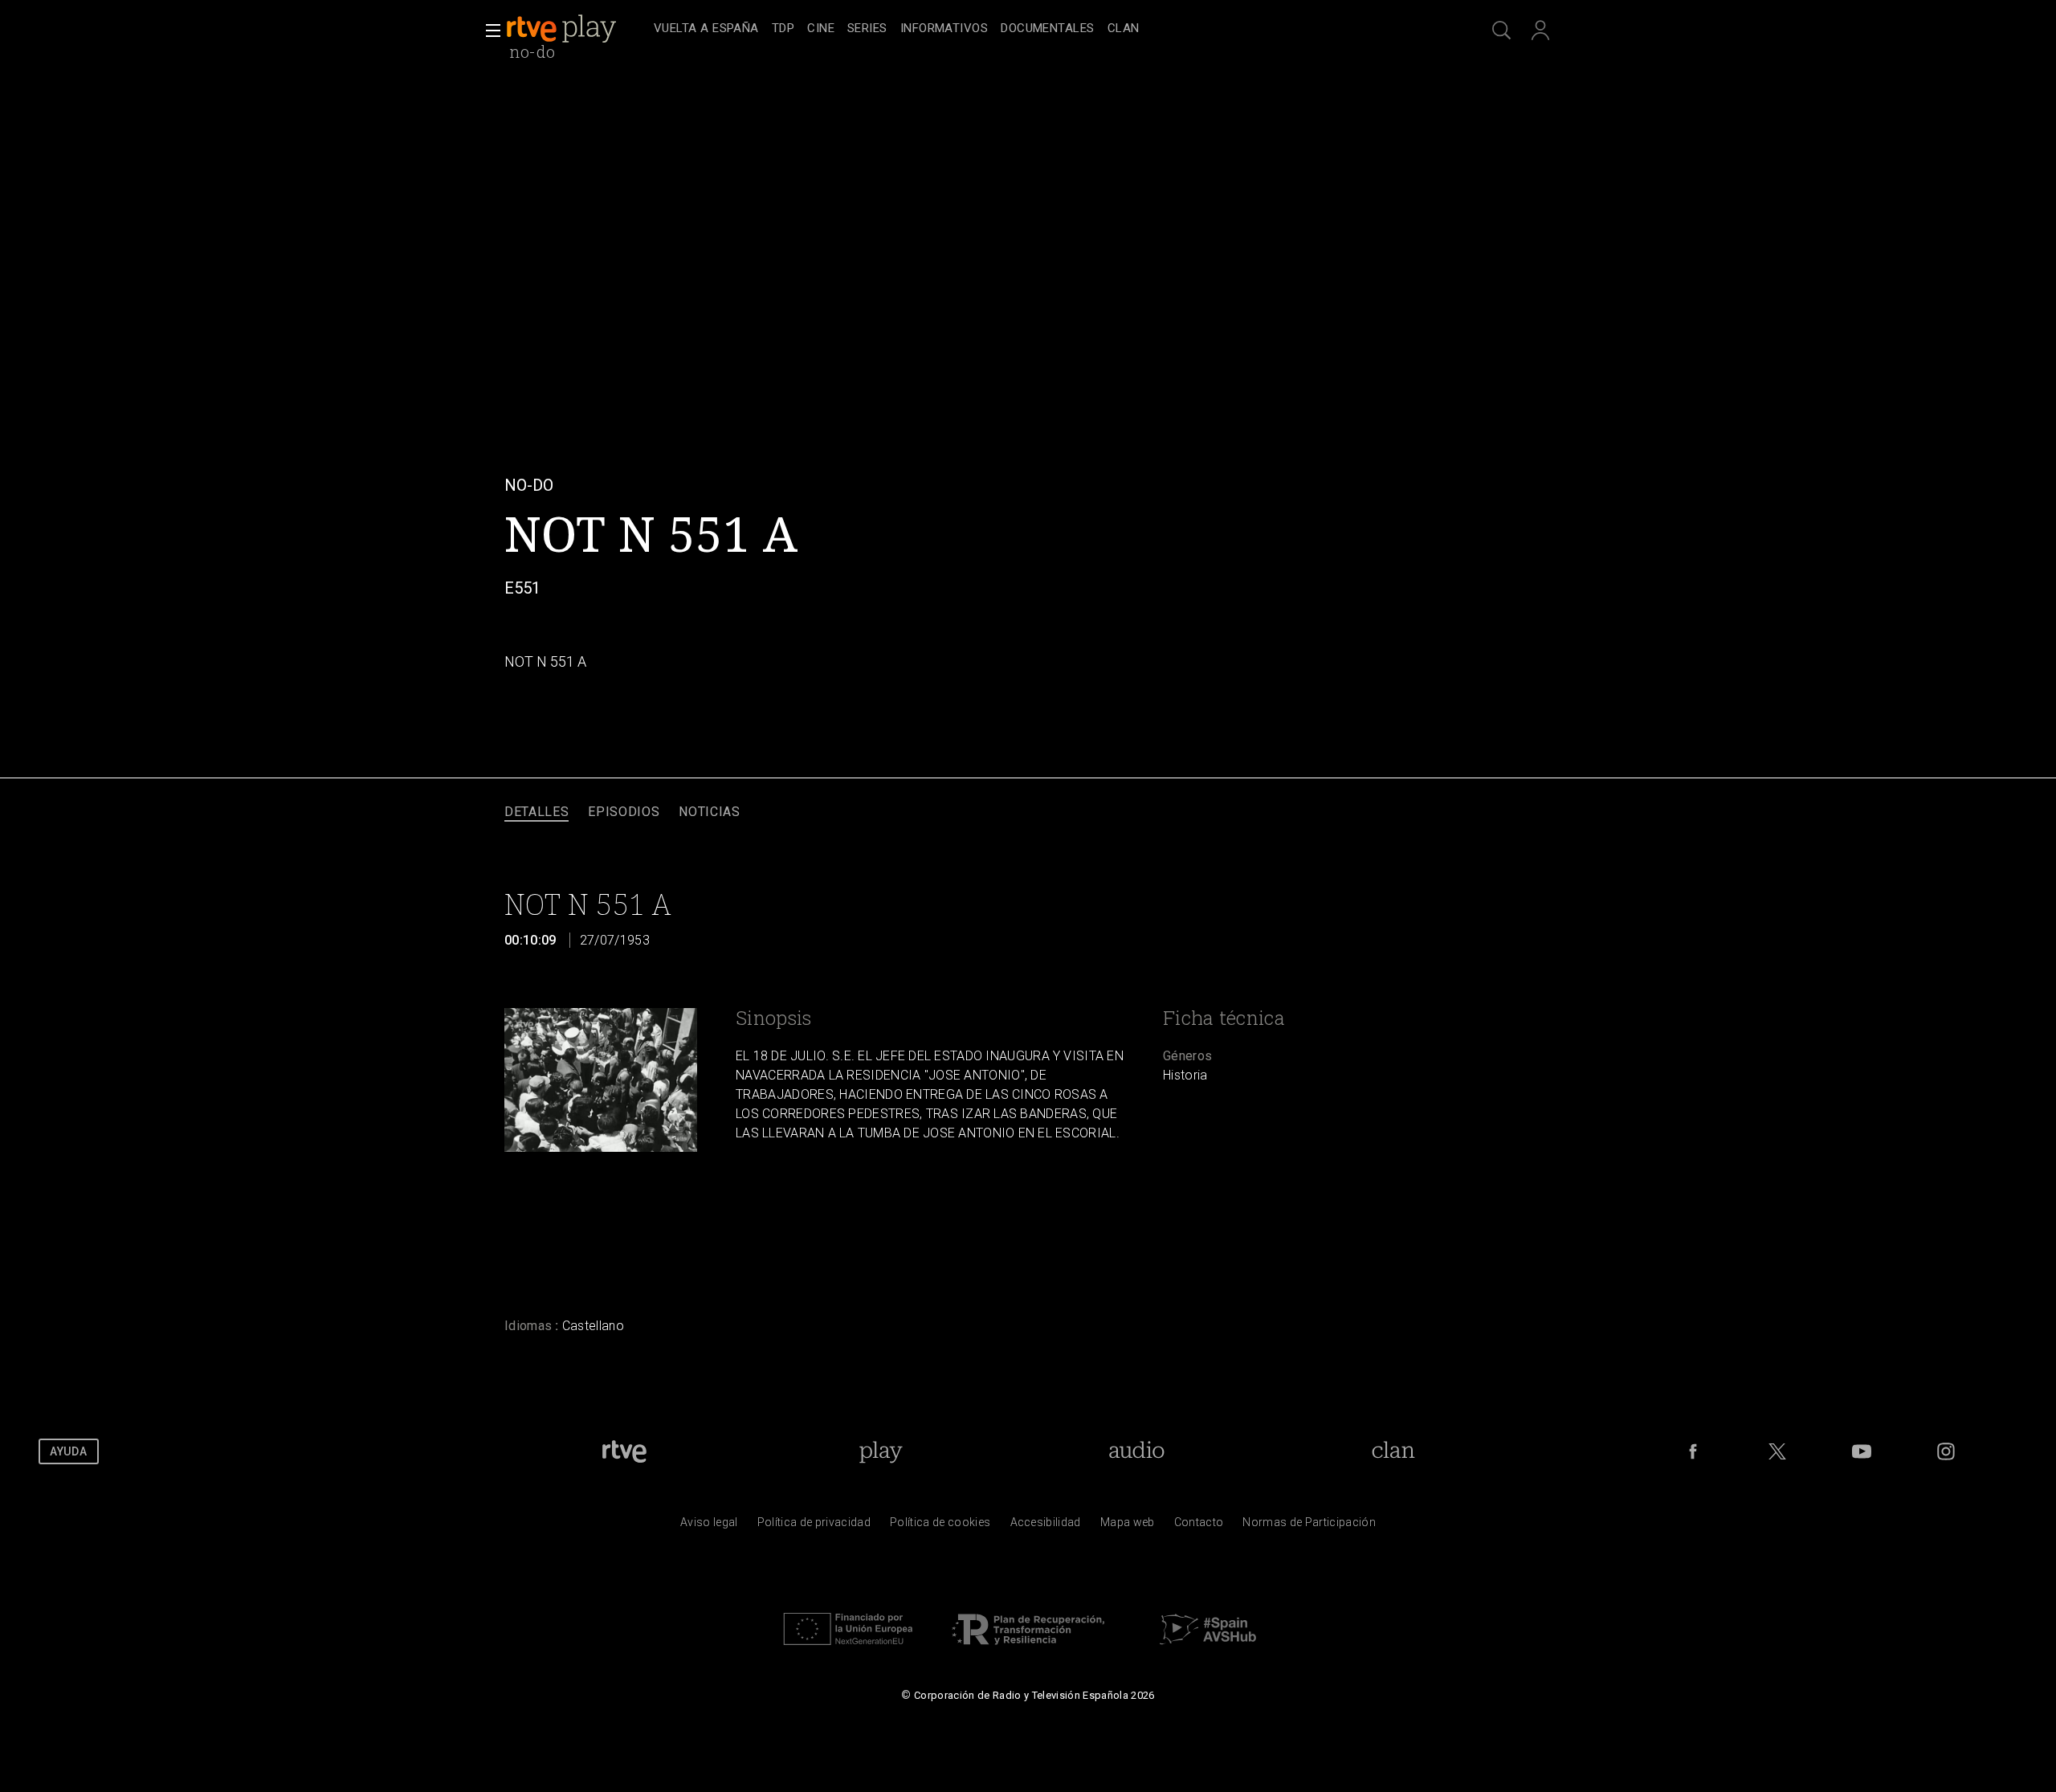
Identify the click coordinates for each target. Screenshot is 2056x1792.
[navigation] (1046, 29)
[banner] (577, 29)
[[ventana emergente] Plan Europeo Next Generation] (848, 1649)
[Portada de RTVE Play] (563, 29)
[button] (488, 31)
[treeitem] (706, 29)
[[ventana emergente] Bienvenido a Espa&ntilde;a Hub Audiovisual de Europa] (1208, 1649)
